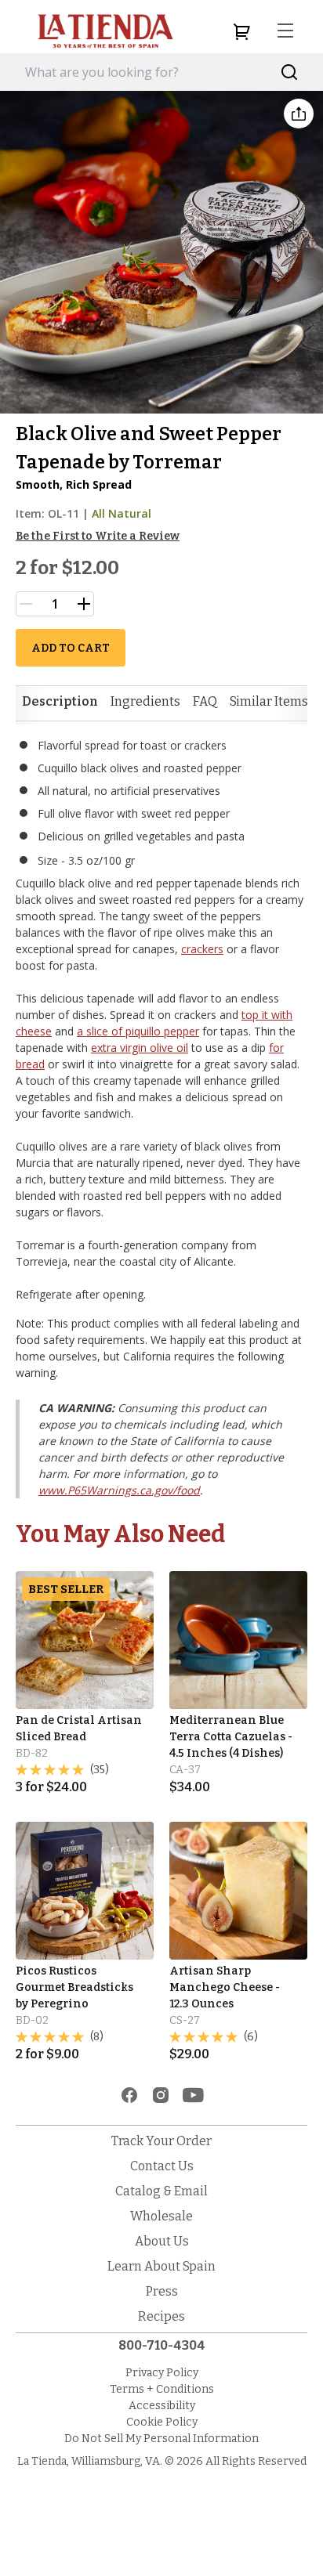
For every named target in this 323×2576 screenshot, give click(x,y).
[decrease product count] (26, 604)
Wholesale (161, 2216)
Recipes (161, 2316)
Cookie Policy (162, 2422)
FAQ (205, 701)
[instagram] (161, 2095)
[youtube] (193, 2095)
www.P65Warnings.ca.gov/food (119, 1490)
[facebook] (129, 2095)
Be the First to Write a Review (98, 536)
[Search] (290, 72)
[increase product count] (84, 604)
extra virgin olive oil (140, 1048)
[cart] (241, 31)
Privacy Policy (162, 2373)
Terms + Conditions (162, 2389)
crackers (202, 949)
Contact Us (162, 2166)
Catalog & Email (161, 2191)
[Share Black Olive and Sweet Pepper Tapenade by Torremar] (299, 114)
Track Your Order (161, 2141)
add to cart (71, 648)
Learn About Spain (161, 2266)
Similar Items (269, 701)
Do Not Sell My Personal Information (161, 2439)
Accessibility (162, 2406)
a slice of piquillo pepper (138, 1031)
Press (162, 2291)
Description (60, 701)
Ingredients (145, 701)
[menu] (285, 31)
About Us (162, 2241)
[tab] (60, 702)
